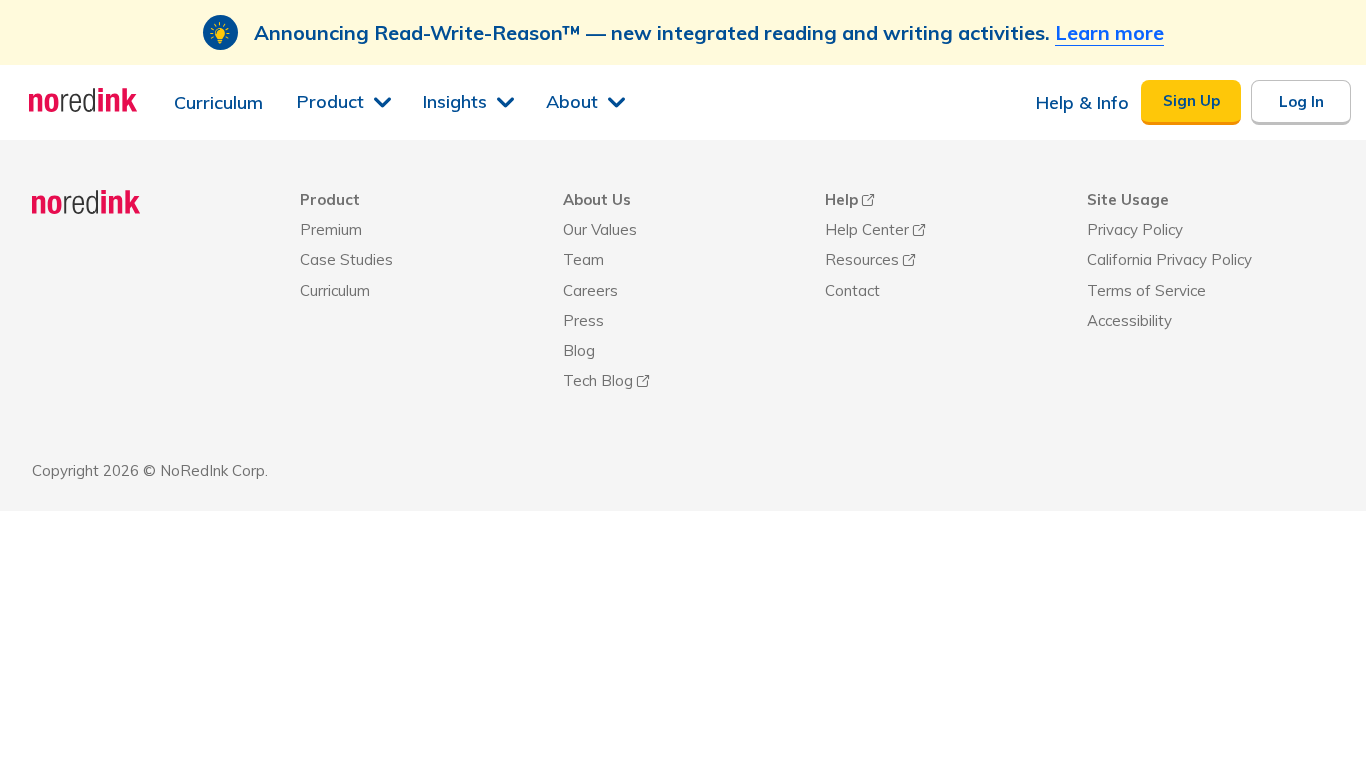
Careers (590, 290)
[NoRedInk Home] (83, 100)
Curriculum (335, 290)
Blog (579, 350)
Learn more (1109, 32)
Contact (852, 290)
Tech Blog (598, 380)
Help (841, 199)
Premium (331, 229)
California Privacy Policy (1169, 259)
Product (330, 199)
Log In (1301, 101)
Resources (862, 259)
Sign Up (1191, 100)
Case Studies (346, 259)
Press (583, 320)
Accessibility (1129, 320)
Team (583, 259)
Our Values (600, 229)
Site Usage (1128, 199)
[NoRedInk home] (86, 204)
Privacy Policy (1135, 229)
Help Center (867, 229)
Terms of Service (1146, 290)
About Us (597, 199)
